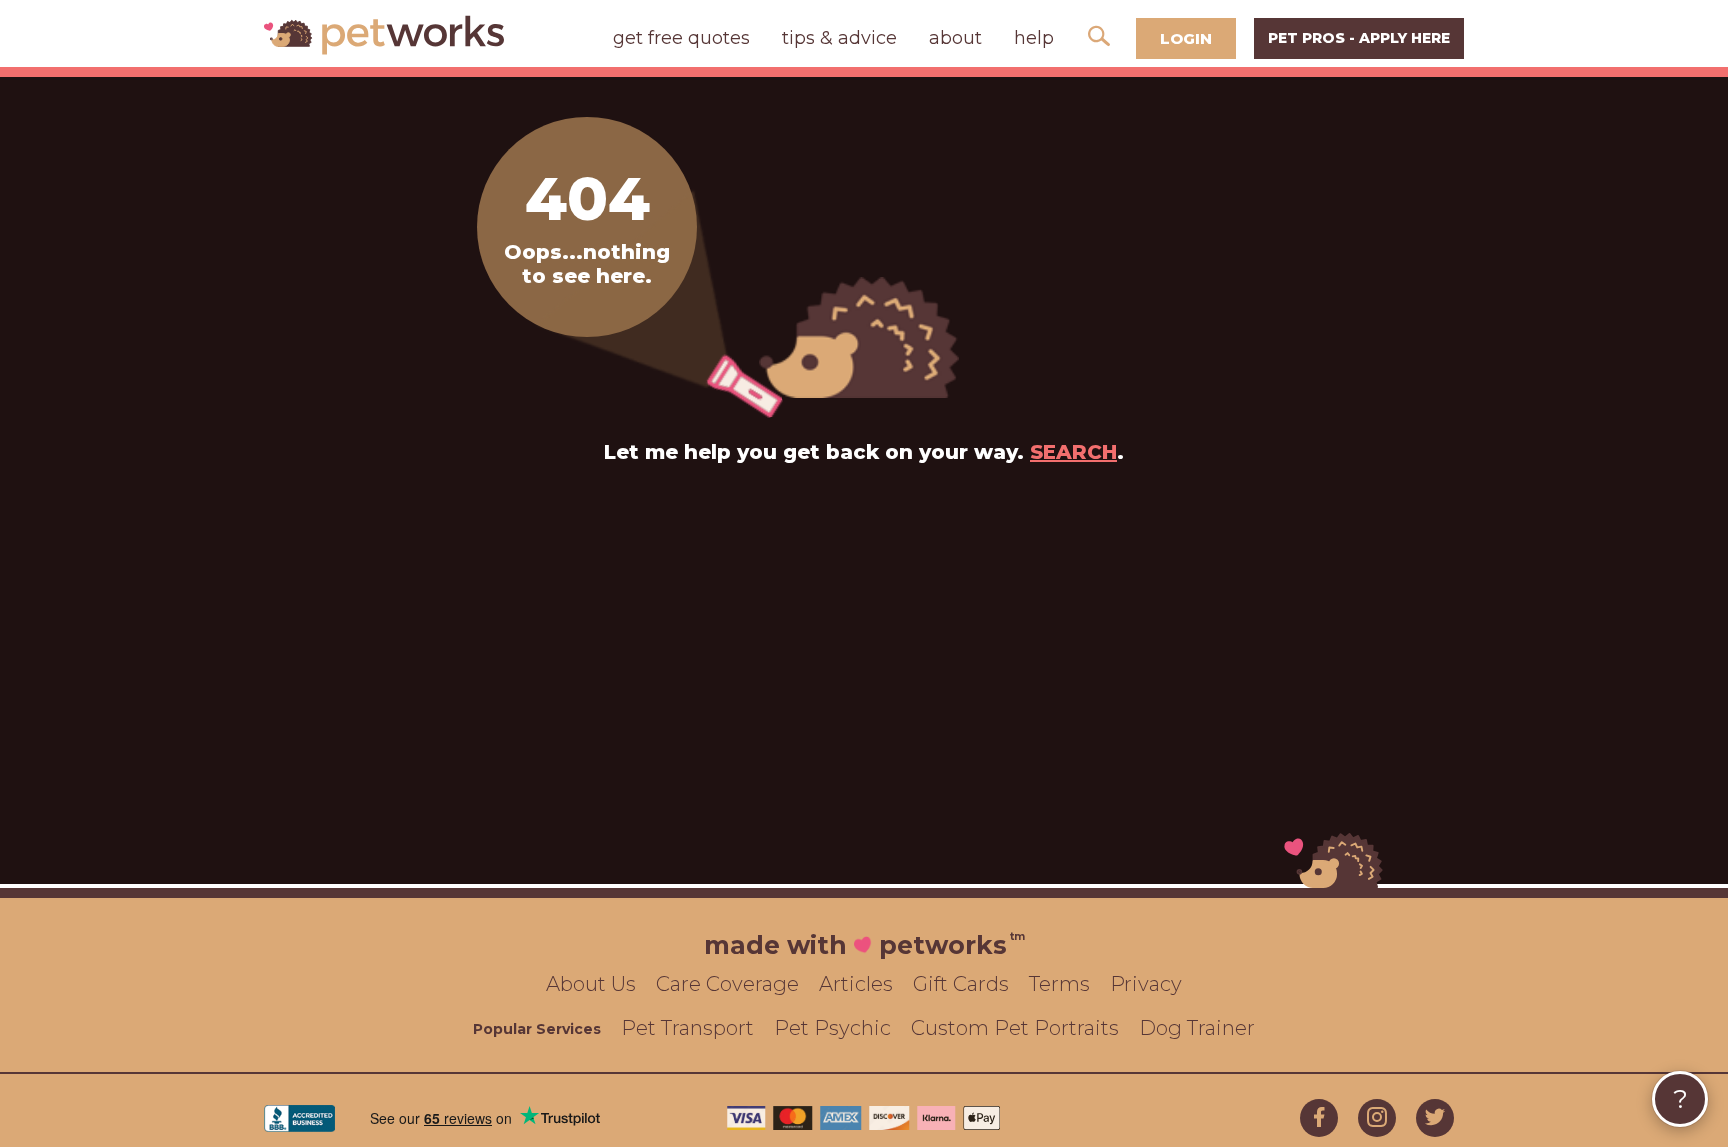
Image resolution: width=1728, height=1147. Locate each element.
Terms (1059, 984)
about (955, 38)
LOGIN (1186, 38)
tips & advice (839, 38)
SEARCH (1073, 452)
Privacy (1146, 984)
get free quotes (681, 38)
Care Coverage (727, 984)
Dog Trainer (1197, 1028)
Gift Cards (961, 984)
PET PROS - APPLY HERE (1359, 38)
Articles (856, 984)
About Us (591, 984)
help (1034, 38)
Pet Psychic (832, 1028)
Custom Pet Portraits (1015, 1028)
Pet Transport (687, 1028)
